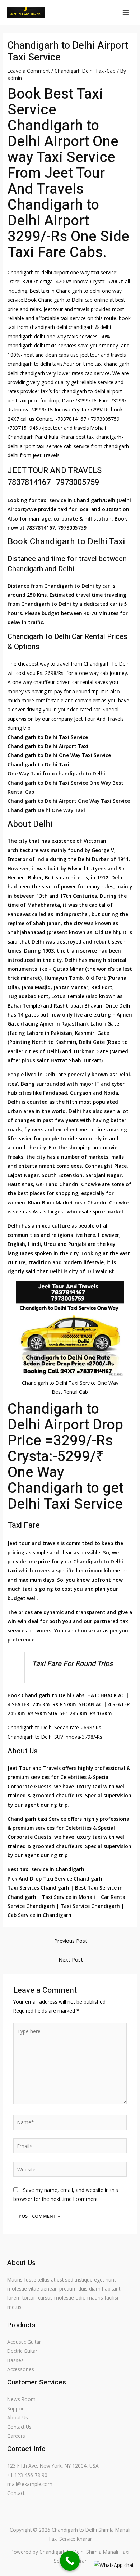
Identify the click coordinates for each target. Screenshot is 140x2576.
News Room (21, 2399)
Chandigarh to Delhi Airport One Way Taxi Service (69, 801)
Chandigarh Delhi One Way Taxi (46, 810)
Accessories (21, 2369)
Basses (15, 2360)
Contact (16, 2493)
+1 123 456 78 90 (27, 2475)
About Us (18, 2417)
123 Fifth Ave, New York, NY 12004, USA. (53, 2466)
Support (16, 2408)
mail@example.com (30, 2484)
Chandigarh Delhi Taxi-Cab (85, 71)
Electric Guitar (22, 2351)
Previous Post (71, 1941)
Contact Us (19, 2427)
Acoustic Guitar (24, 2342)
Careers (16, 2436)
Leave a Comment (29, 71)
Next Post (71, 1959)
